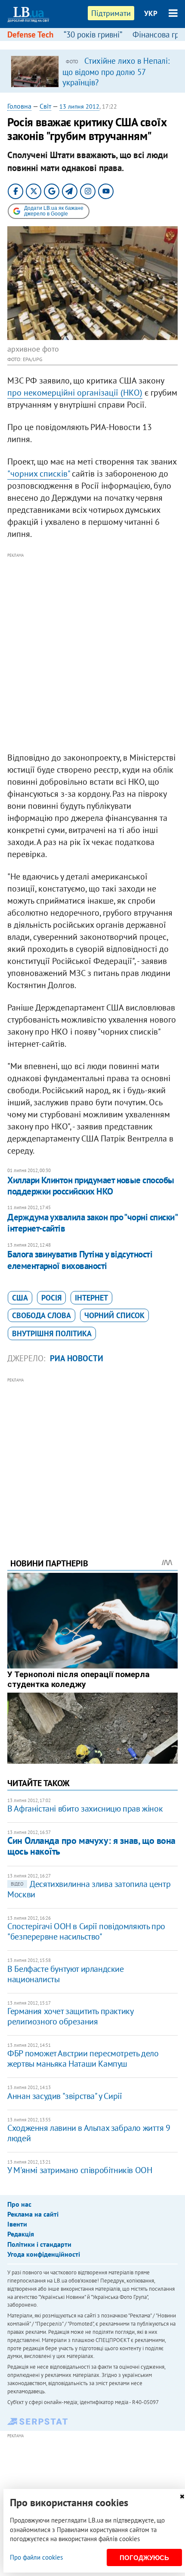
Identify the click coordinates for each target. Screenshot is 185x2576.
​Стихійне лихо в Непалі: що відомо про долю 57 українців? (116, 72)
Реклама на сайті (33, 2214)
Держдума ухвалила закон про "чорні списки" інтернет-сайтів (92, 1223)
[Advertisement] (92, 653)
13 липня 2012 (79, 106)
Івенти (17, 2224)
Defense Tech (30, 34)
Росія (51, 1298)
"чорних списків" (39, 474)
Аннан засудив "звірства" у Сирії (65, 2096)
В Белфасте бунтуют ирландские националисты (65, 1974)
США (20, 1298)
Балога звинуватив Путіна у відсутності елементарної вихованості (80, 1260)
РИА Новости (77, 1358)
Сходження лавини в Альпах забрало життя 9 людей (89, 2133)
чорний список (114, 1315)
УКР (151, 13)
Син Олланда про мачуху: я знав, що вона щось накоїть (91, 1846)
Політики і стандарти (39, 2244)
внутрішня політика (52, 1333)
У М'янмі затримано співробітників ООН (80, 2170)
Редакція (21, 2234)
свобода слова (42, 1315)
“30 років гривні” (93, 34)
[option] (92, 71)
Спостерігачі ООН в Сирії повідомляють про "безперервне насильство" (86, 1931)
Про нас (19, 2204)
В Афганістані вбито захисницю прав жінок (85, 1809)
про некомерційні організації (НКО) (75, 393)
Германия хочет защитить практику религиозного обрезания (70, 2016)
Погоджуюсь (144, 2558)
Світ (45, 106)
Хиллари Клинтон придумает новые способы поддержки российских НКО (91, 1186)
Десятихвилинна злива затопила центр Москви (89, 1889)
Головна (19, 106)
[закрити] (182, 2496)
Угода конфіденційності (44, 2254)
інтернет (91, 1298)
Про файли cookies (36, 2557)
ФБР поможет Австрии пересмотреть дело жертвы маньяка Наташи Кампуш (83, 2058)
